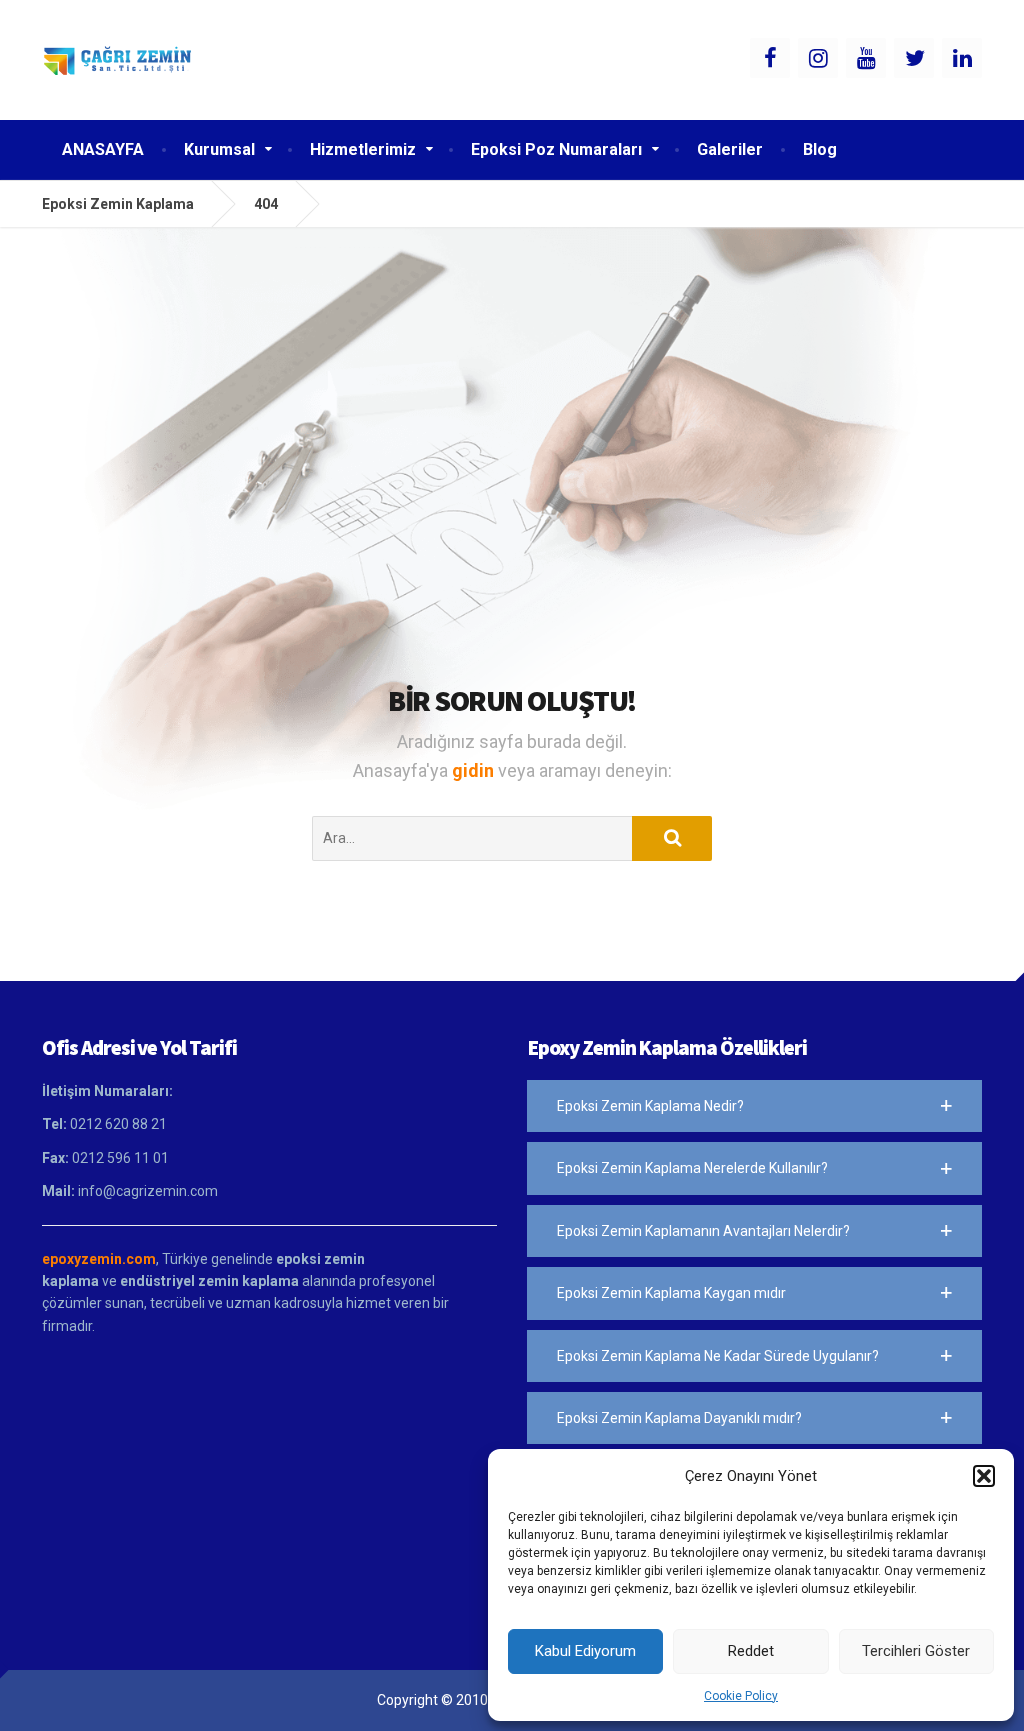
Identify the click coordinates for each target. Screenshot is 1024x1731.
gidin (475, 770)
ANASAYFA (103, 149)
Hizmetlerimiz (363, 149)
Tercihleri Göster (916, 1651)
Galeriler (730, 149)
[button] (984, 1476)
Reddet (751, 1651)
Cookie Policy (741, 1696)
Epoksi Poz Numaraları (556, 149)
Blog (820, 149)
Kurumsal (219, 149)
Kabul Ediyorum (585, 1651)
